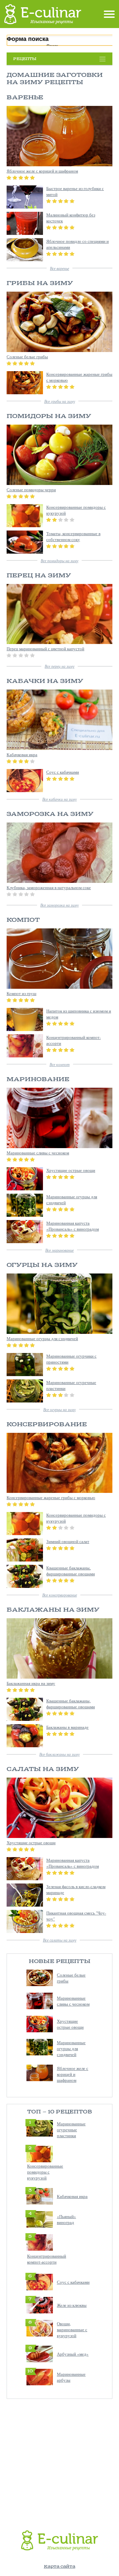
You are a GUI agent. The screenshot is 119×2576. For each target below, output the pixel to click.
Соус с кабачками (73, 2282)
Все (59, 268)
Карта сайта (60, 2567)
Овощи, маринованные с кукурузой (72, 2330)
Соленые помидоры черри (31, 490)
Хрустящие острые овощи (70, 2024)
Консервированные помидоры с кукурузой (45, 2172)
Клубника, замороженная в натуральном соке (49, 887)
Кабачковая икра (72, 2196)
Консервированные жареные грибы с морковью (51, 1497)
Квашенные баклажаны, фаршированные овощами (71, 1571)
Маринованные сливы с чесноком (73, 2001)
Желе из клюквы (72, 2305)
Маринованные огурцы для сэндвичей (71, 2048)
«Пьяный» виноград (66, 2219)
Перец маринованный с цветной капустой (45, 649)
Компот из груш (21, 993)
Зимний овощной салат (68, 1541)
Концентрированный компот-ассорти (47, 2259)
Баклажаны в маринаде (67, 1727)
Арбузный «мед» (73, 2354)
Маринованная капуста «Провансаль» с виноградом (73, 1226)
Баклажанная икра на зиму (31, 1683)
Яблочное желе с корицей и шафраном (73, 2074)
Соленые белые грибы (27, 357)
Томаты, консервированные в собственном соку (73, 536)
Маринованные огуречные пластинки (71, 2130)
